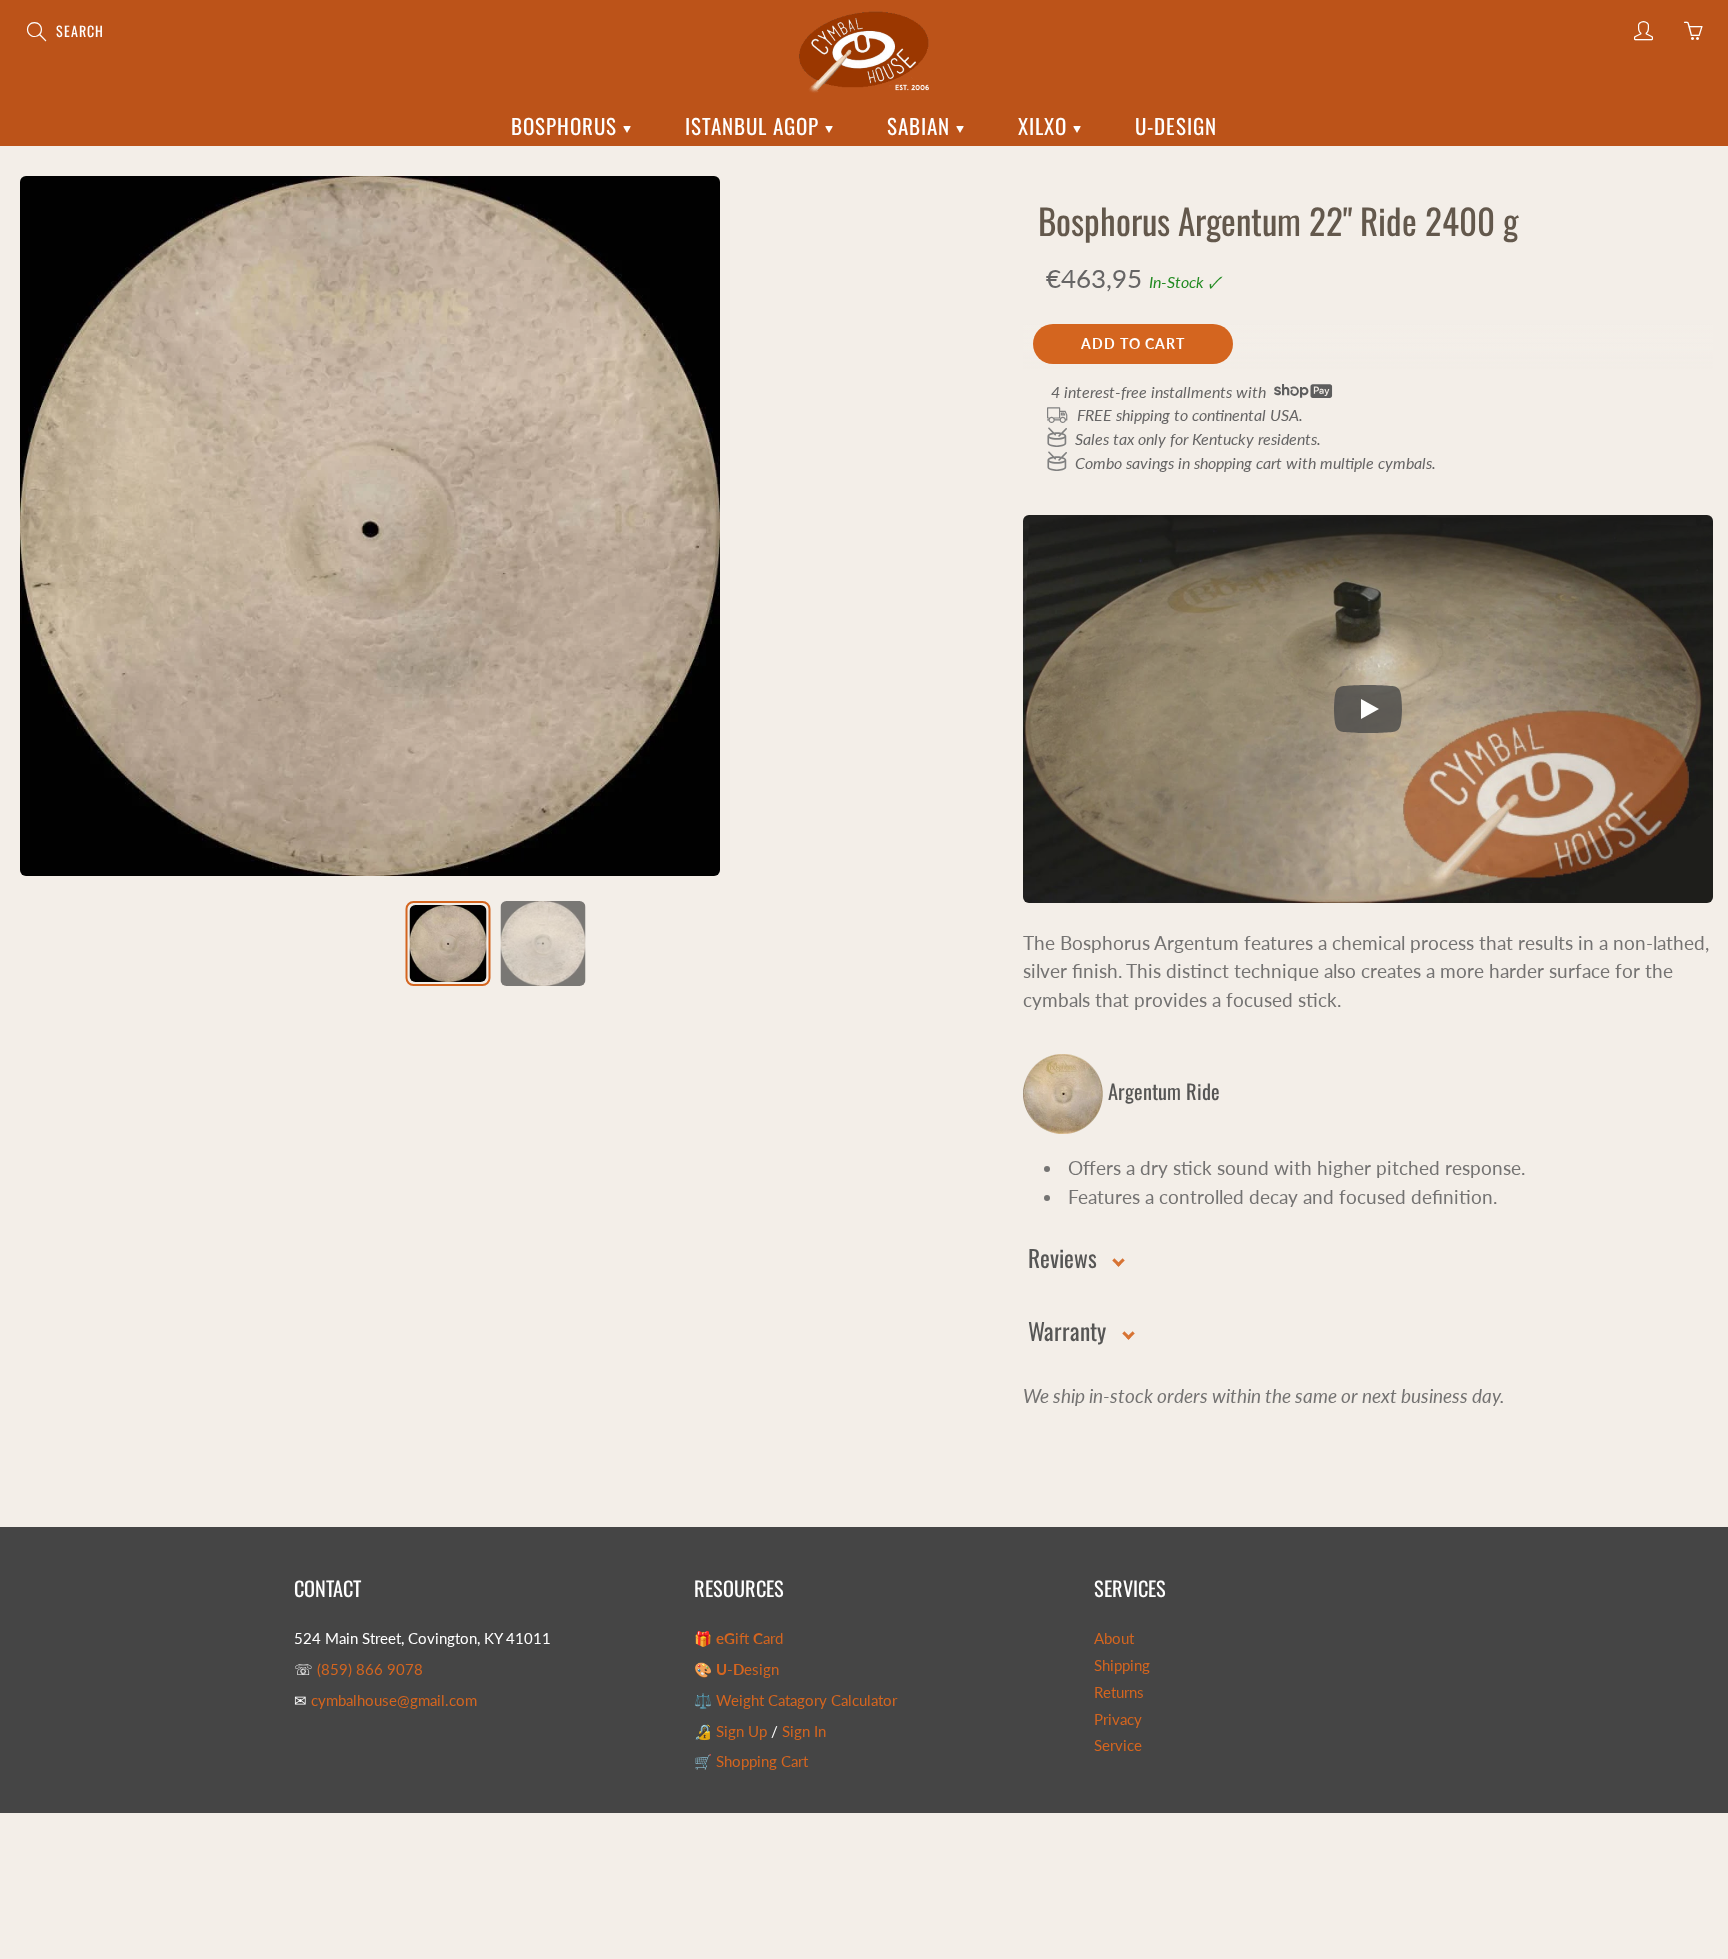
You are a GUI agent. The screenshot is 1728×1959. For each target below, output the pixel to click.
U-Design (1176, 125)
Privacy (1118, 1719)
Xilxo (1045, 125)
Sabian (921, 125)
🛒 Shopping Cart (751, 1761)
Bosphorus (567, 125)
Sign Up (741, 1731)
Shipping (1122, 1665)
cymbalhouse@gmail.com (394, 1700)
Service (1118, 1745)
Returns (1119, 1692)
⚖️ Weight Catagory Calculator (795, 1700)
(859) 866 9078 (370, 1669)
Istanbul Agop (755, 125)
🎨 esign (736, 1669)
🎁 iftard (738, 1638)
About (1114, 1638)
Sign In (804, 1731)
